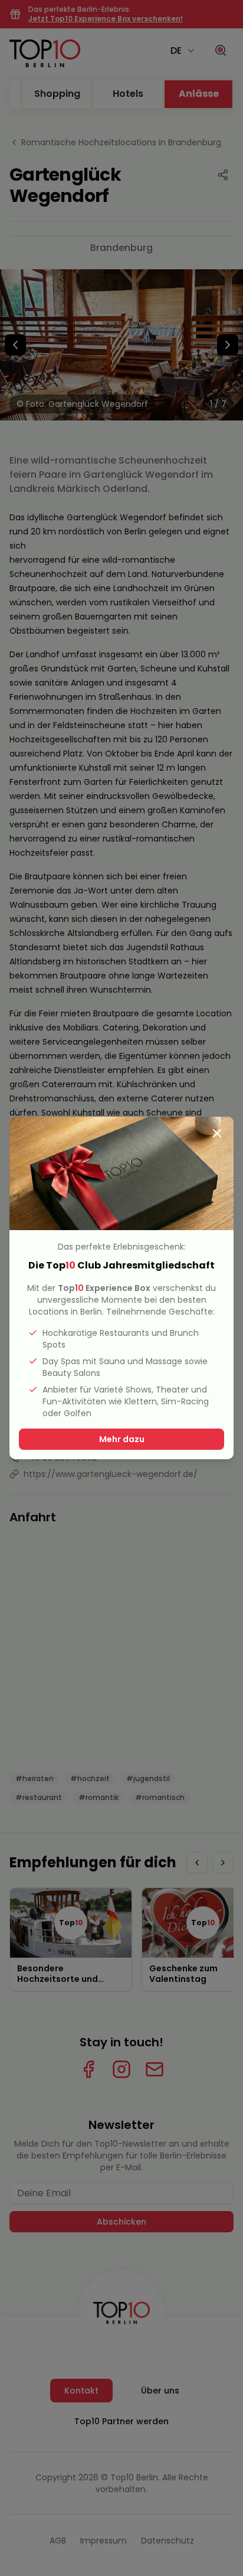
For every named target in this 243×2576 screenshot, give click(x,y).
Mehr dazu (122, 1439)
